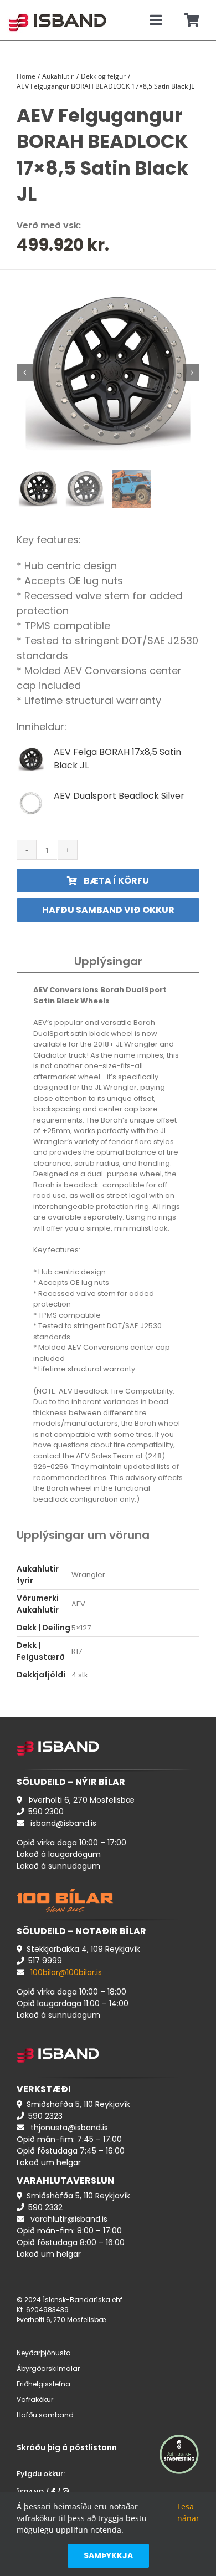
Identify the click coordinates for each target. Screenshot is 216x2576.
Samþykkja (108, 2555)
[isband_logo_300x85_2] (58, 9)
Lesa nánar (188, 2512)
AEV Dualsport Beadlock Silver (119, 796)
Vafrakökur (35, 2399)
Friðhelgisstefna (43, 2384)
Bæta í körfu (116, 881)
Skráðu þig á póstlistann (67, 2447)
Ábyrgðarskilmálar (48, 2368)
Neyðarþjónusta (44, 2353)
